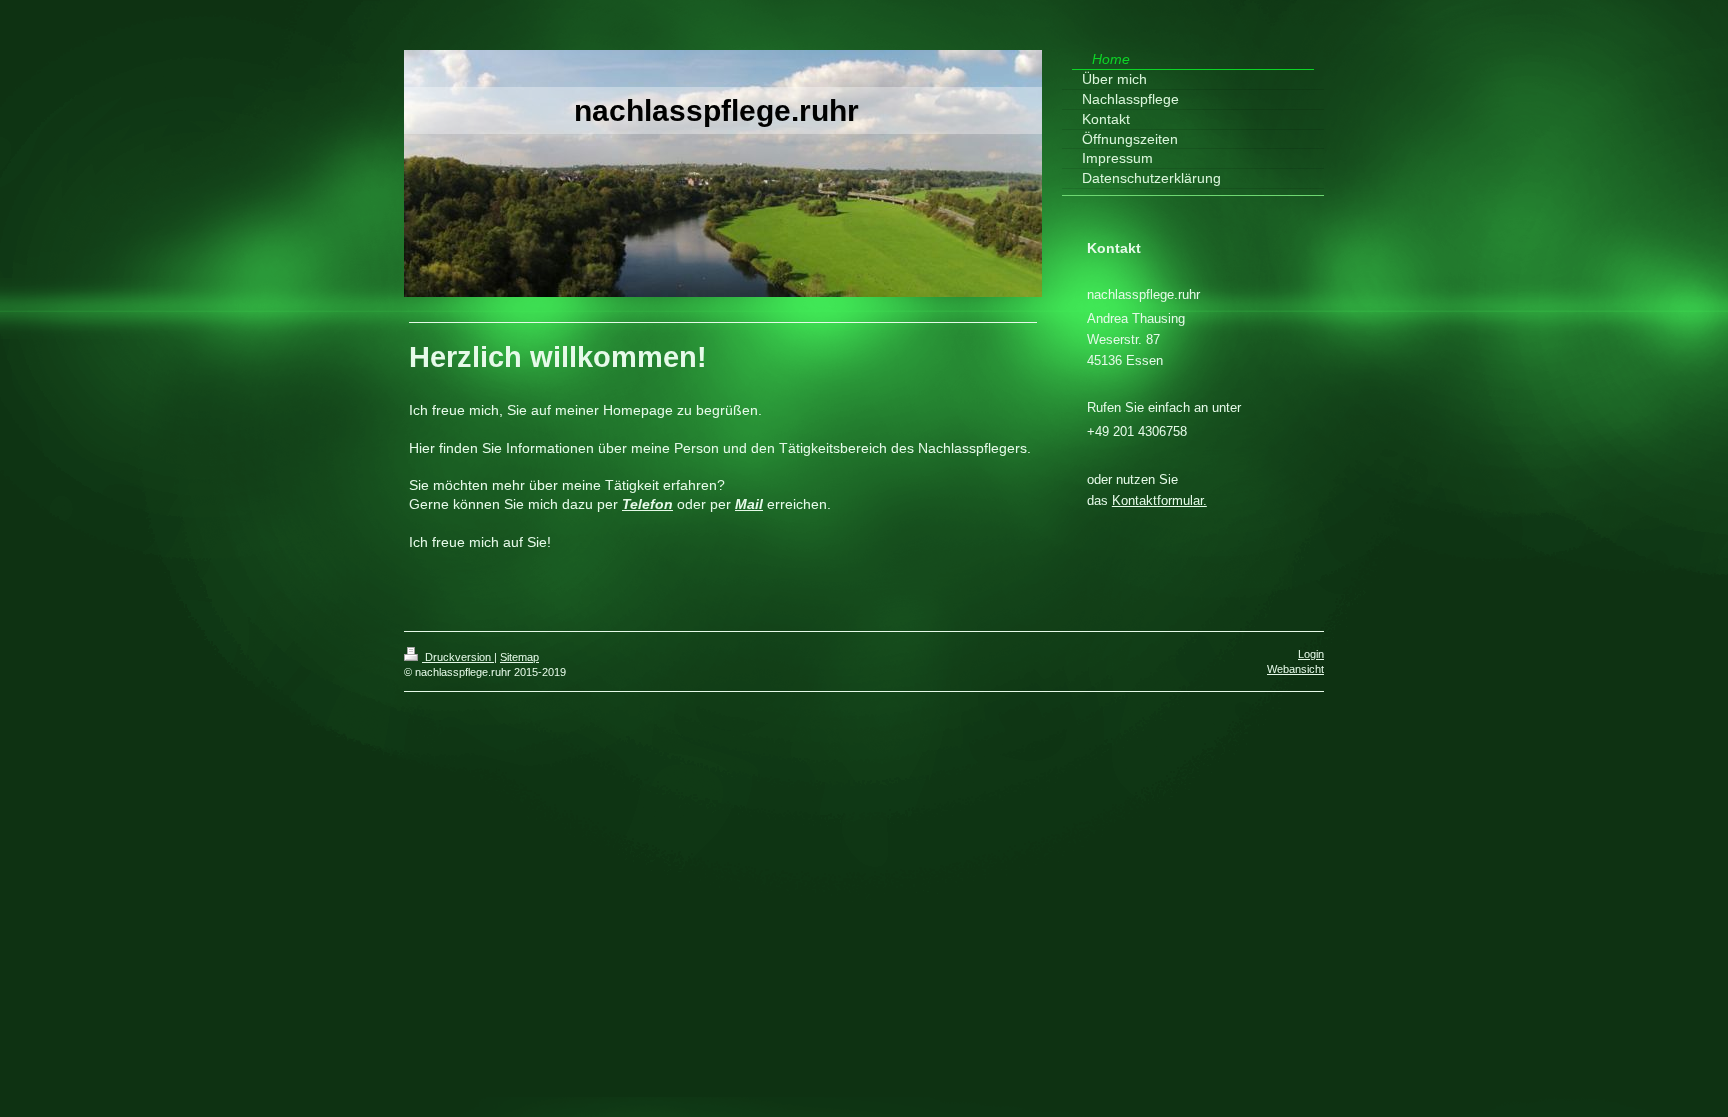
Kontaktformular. (1159, 500)
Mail (749, 504)
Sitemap (519, 657)
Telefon (647, 504)
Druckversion (458, 657)
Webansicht (1295, 669)
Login (1311, 654)
